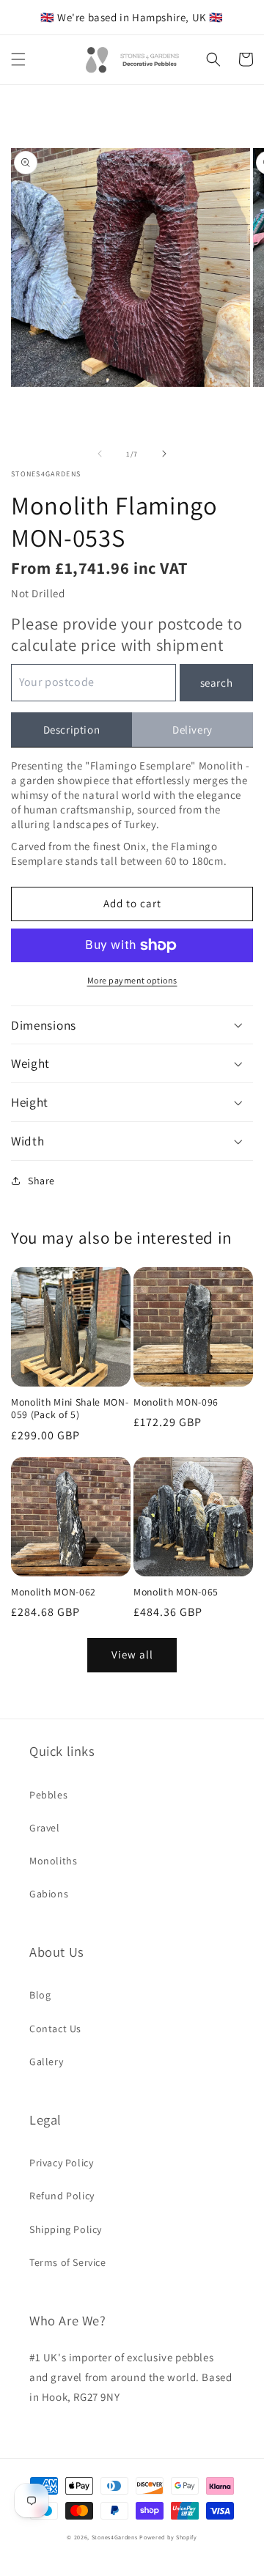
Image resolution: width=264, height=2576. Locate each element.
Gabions (49, 1894)
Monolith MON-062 (54, 1592)
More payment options (132, 980)
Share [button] (41, 1181)
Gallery (46, 2062)
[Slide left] (100, 454)
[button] (18, 59)
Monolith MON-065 (176, 1592)
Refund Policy (62, 2196)
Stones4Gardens (115, 2537)
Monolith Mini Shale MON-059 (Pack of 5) (70, 1409)
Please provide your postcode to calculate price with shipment (127, 634)
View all (132, 1654)
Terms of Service (68, 2262)
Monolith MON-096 (176, 1402)
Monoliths (53, 1861)
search (217, 683)
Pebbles (48, 1795)
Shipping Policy (66, 2229)
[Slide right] (164, 454)
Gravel (45, 1828)
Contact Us (55, 2029)
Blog (40, 1995)
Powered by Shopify (168, 2537)
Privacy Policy (61, 2163)
